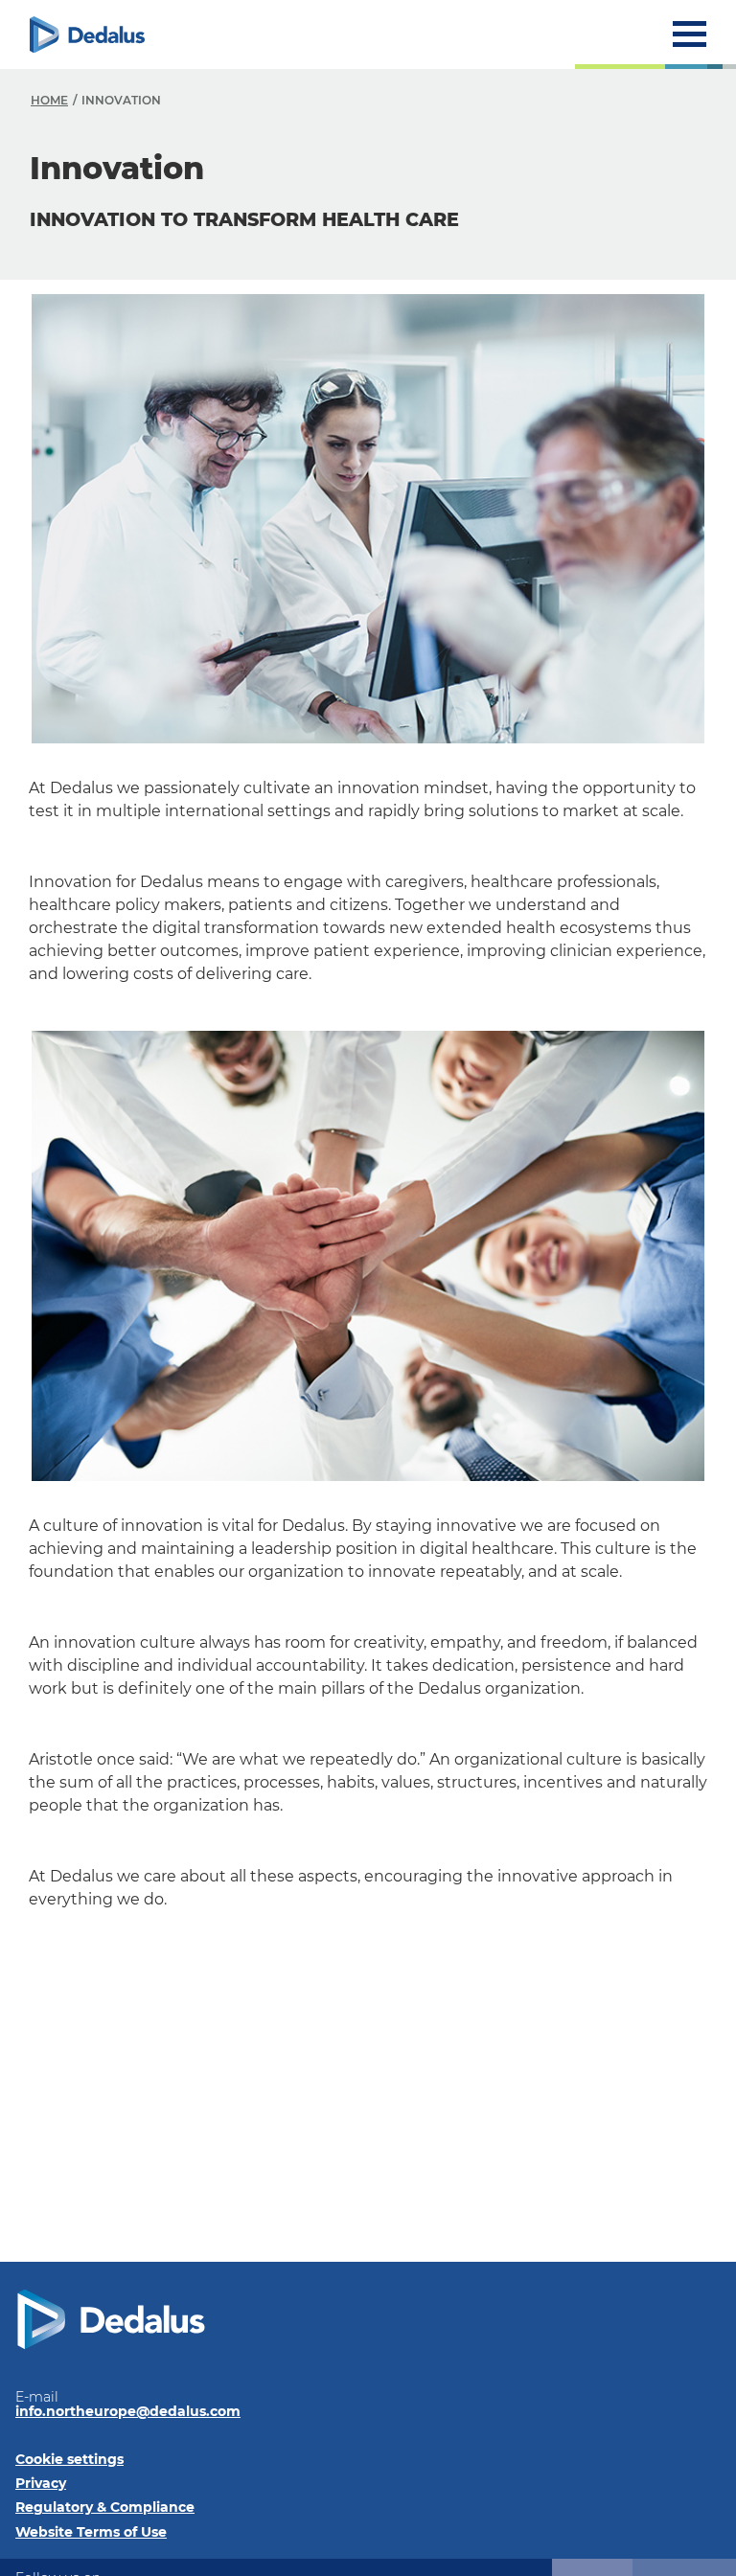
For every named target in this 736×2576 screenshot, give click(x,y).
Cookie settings (69, 2459)
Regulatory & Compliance (105, 2507)
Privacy (41, 2483)
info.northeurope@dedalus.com (128, 2411)
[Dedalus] (87, 34)
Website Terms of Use (91, 2532)
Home (49, 100)
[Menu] (690, 34)
